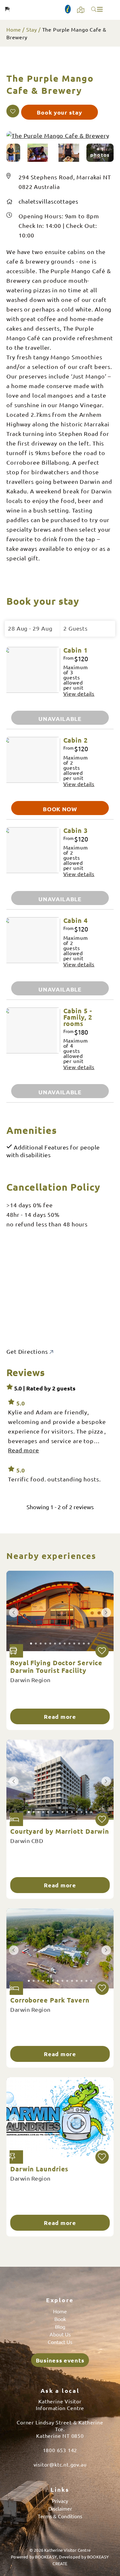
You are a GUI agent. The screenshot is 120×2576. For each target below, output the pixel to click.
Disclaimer (60, 2508)
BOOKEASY (46, 2557)
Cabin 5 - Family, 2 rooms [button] (78, 1017)
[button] (13, 111)
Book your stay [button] (60, 112)
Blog (60, 2326)
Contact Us (60, 2342)
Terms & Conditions (60, 2516)
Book (60, 2319)
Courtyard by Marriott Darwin (60, 1831)
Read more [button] (24, 1450)
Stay (32, 29)
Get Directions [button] (28, 1351)
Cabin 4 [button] (76, 920)
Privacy (60, 2501)
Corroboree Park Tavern (50, 2000)
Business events (60, 2360)
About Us (60, 2334)
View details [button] (79, 693)
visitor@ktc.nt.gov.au (60, 2464)
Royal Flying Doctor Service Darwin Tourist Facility (56, 1666)
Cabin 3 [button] (76, 830)
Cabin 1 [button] (76, 650)
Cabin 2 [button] (76, 740)
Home (14, 29)
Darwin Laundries (39, 2169)
